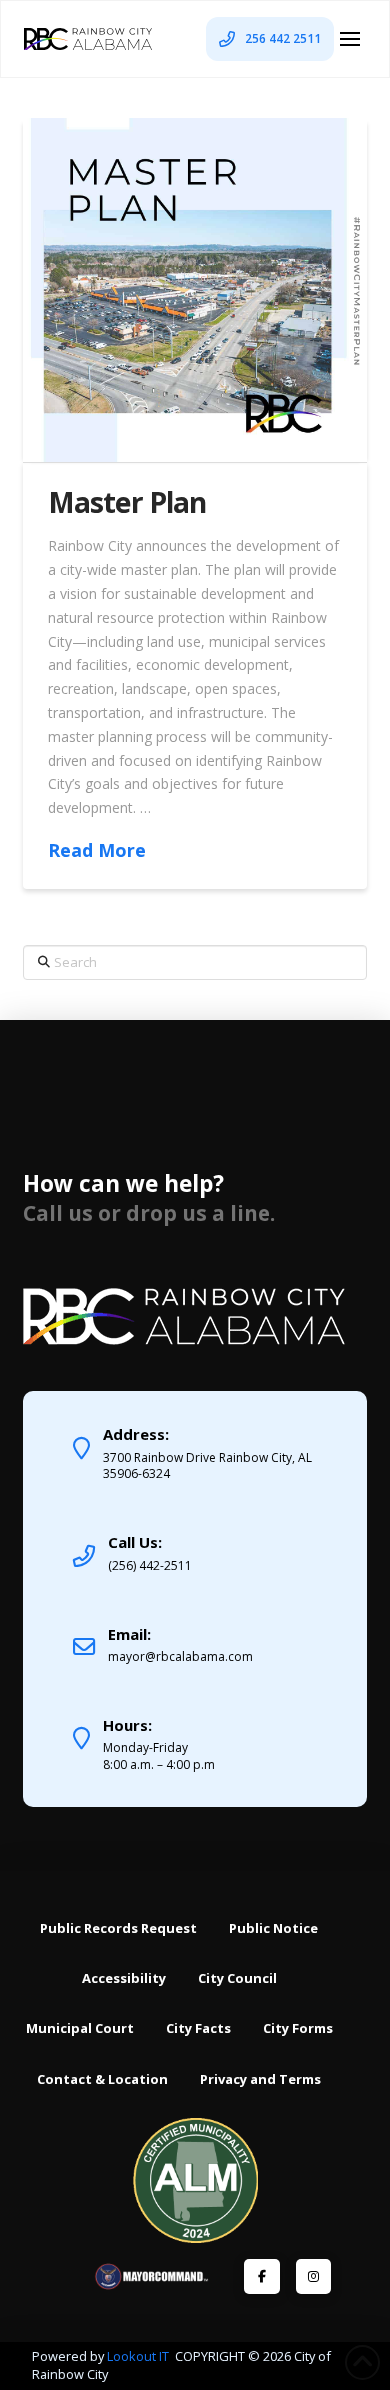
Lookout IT (139, 2356)
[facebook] (261, 2276)
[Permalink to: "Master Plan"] (194, 289)
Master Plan (126, 502)
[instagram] (313, 2276)
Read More (97, 850)
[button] (350, 39)
